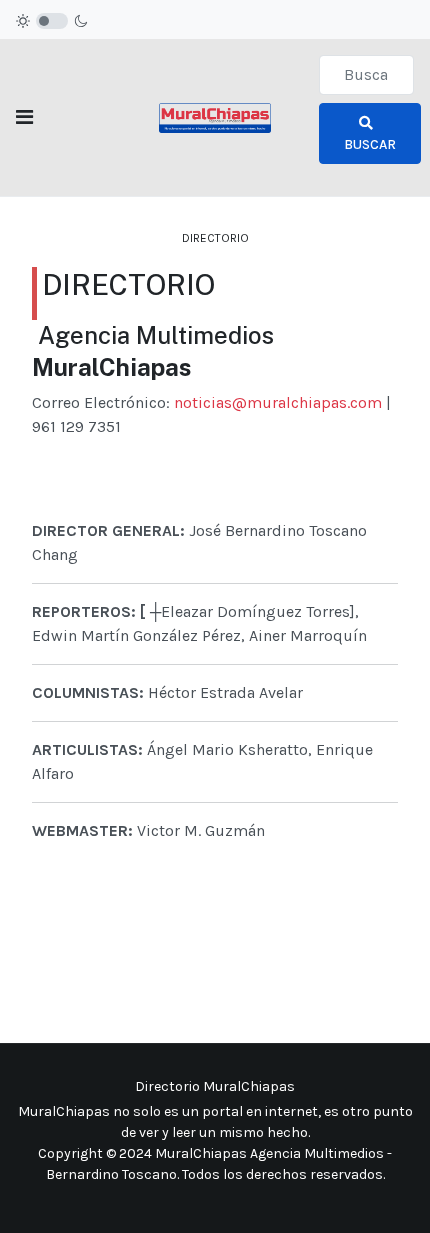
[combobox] (366, 75)
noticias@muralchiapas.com (278, 402)
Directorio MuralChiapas (215, 1086)
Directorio (215, 238)
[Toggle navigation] (24, 117)
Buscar (370, 144)
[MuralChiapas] (214, 116)
